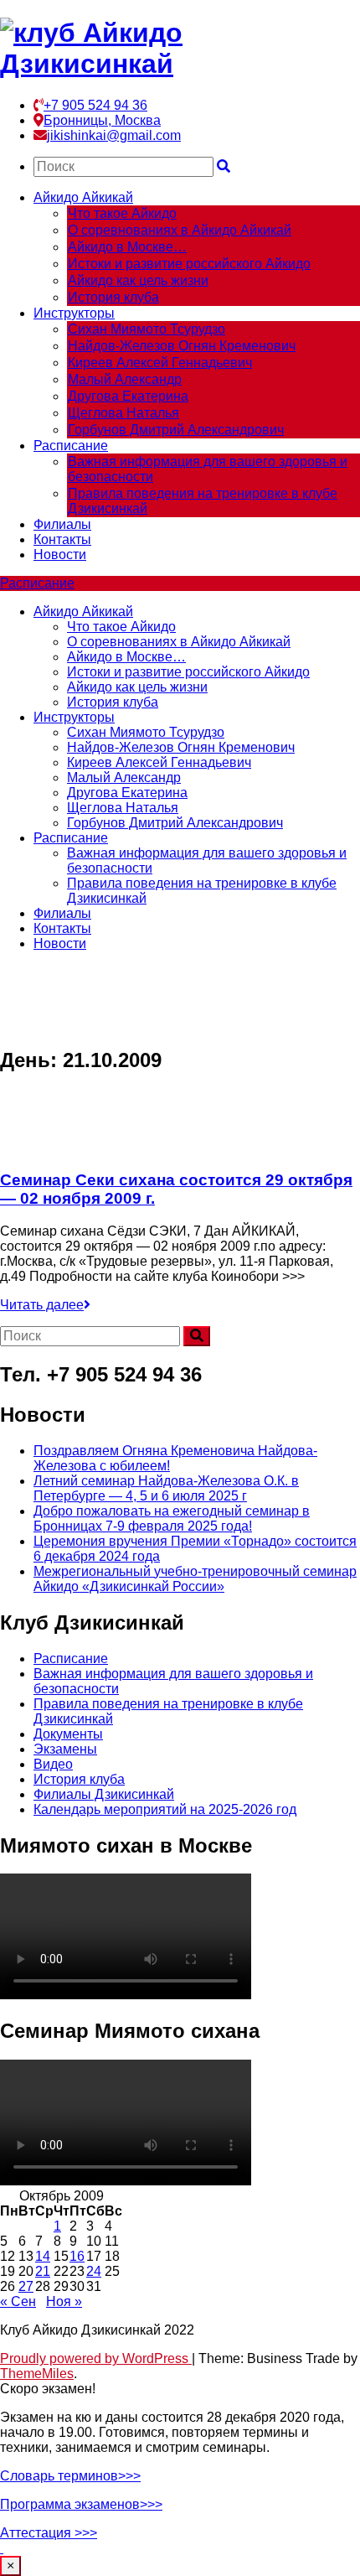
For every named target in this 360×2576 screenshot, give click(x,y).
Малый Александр (125, 379)
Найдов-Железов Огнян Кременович (182, 346)
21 (43, 2271)
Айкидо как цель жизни (138, 280)
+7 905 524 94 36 (95, 105)
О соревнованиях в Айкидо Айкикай (180, 230)
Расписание (71, 446)
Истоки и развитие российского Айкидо (189, 264)
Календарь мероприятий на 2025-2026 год (165, 1809)
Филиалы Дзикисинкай (104, 1794)
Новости (60, 555)
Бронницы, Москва (102, 120)
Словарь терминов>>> (70, 2476)
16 (77, 2256)
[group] (180, 2476)
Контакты (62, 539)
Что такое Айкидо (122, 213)
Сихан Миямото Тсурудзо (147, 329)
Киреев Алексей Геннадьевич (160, 363)
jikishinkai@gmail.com (114, 135)
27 (26, 2286)
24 (94, 2271)
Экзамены (65, 1749)
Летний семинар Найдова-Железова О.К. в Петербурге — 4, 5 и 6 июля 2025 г (166, 1488)
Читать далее (42, 1305)
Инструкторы (74, 313)
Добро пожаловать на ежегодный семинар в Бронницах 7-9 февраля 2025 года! (172, 1519)
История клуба (113, 297)
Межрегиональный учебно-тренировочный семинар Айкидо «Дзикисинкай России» (195, 1579)
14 (43, 2256)
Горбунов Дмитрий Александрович (176, 430)
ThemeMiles (37, 2374)
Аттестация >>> (49, 2533)
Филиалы (62, 524)
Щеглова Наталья (123, 413)
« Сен (18, 2301)
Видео (53, 1764)
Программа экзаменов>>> (81, 2504)
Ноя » (64, 2301)
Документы (68, 1734)
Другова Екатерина (128, 396)
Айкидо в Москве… (127, 247)
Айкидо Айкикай (83, 197)
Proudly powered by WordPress (96, 2358)
